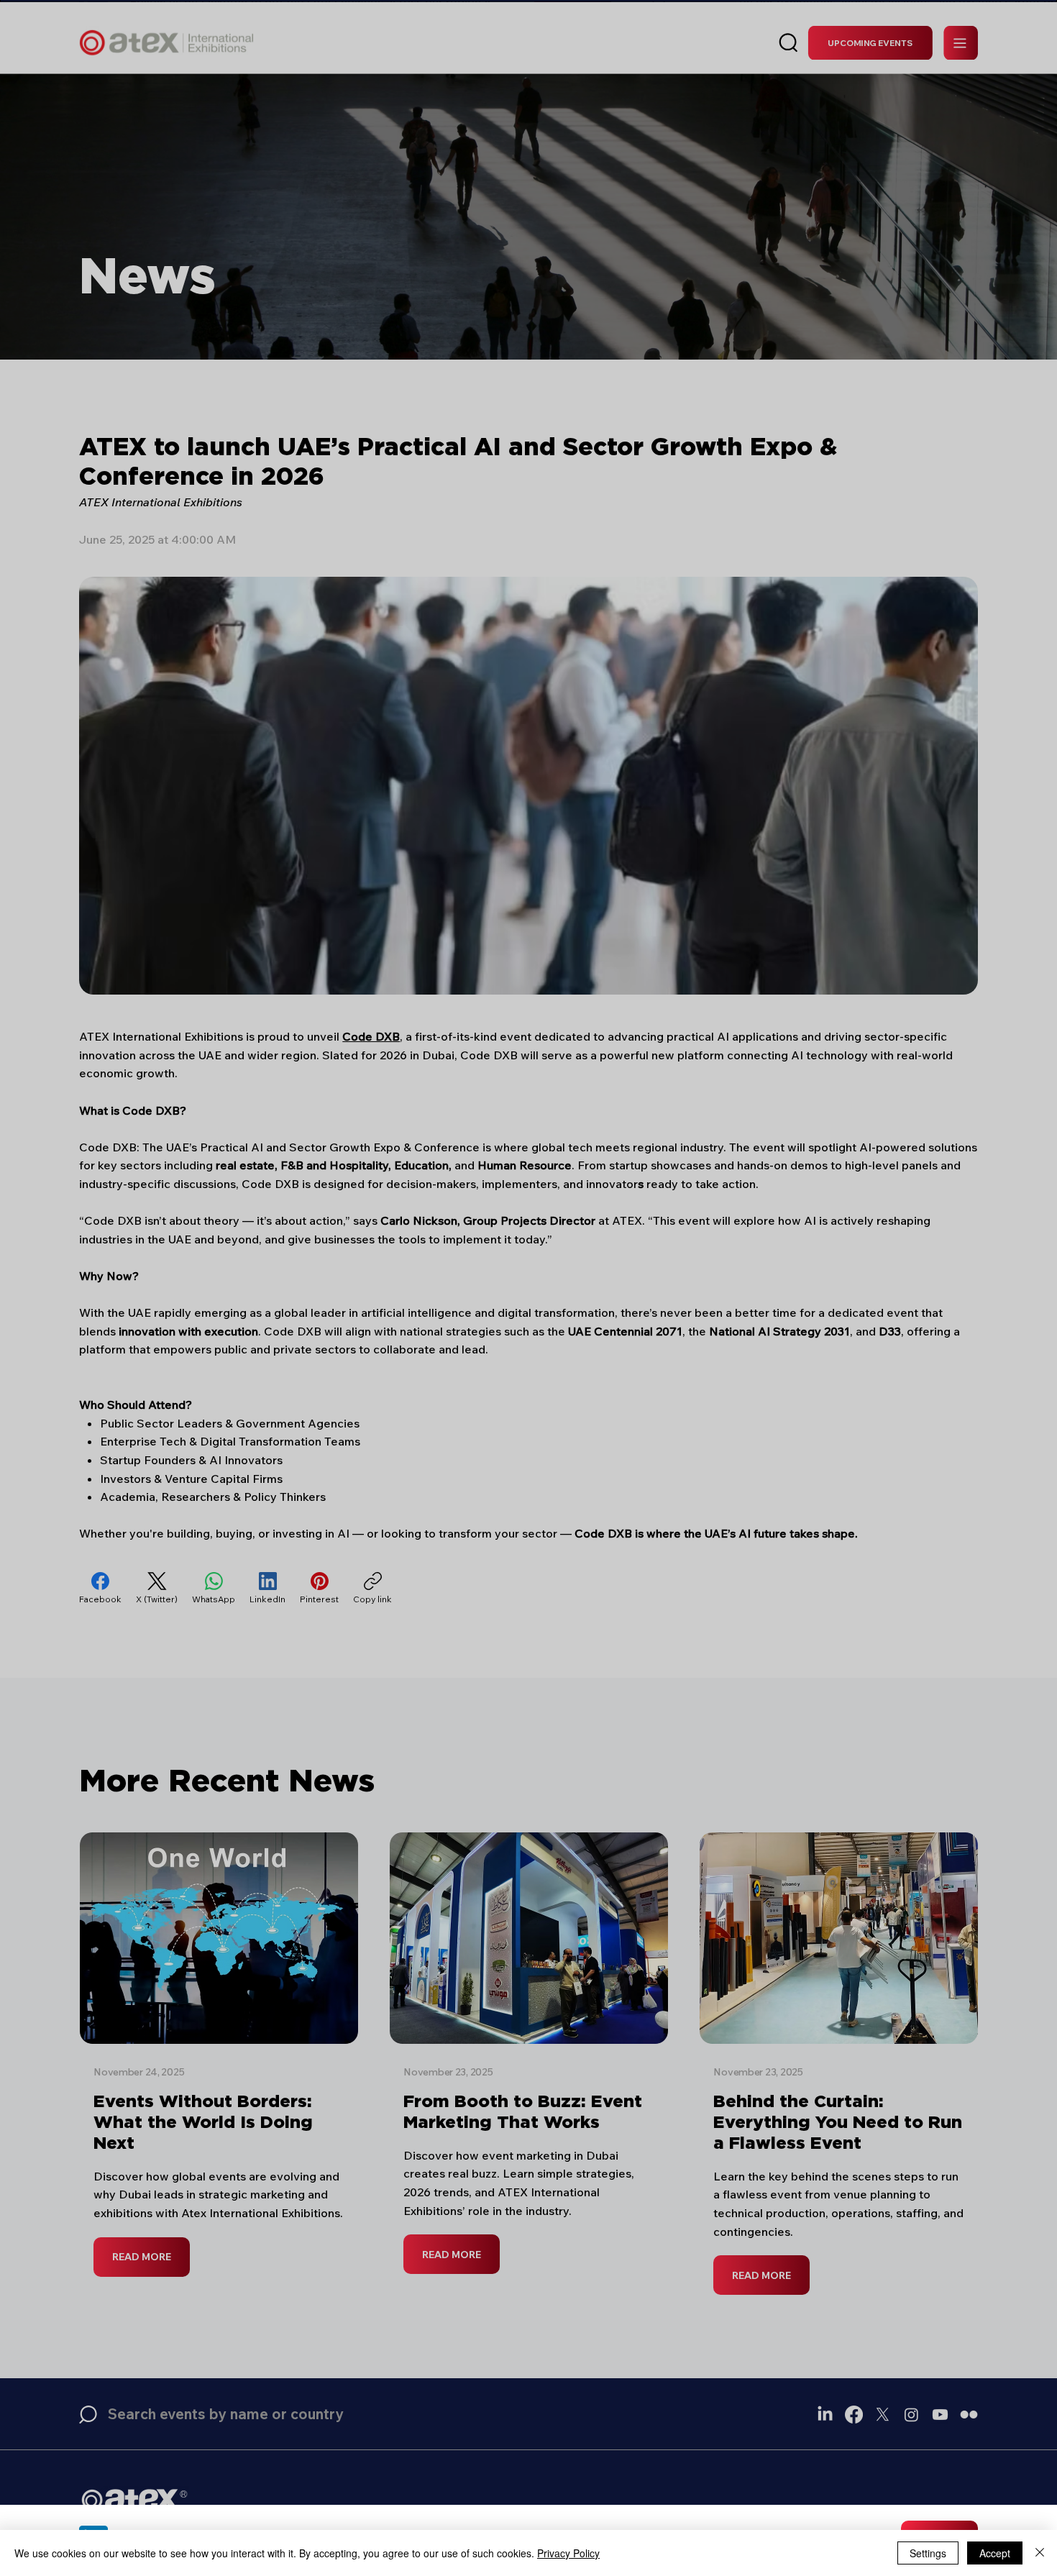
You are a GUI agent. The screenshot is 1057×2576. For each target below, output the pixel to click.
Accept (995, 2553)
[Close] (1040, 2553)
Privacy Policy (568, 2553)
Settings (928, 2553)
